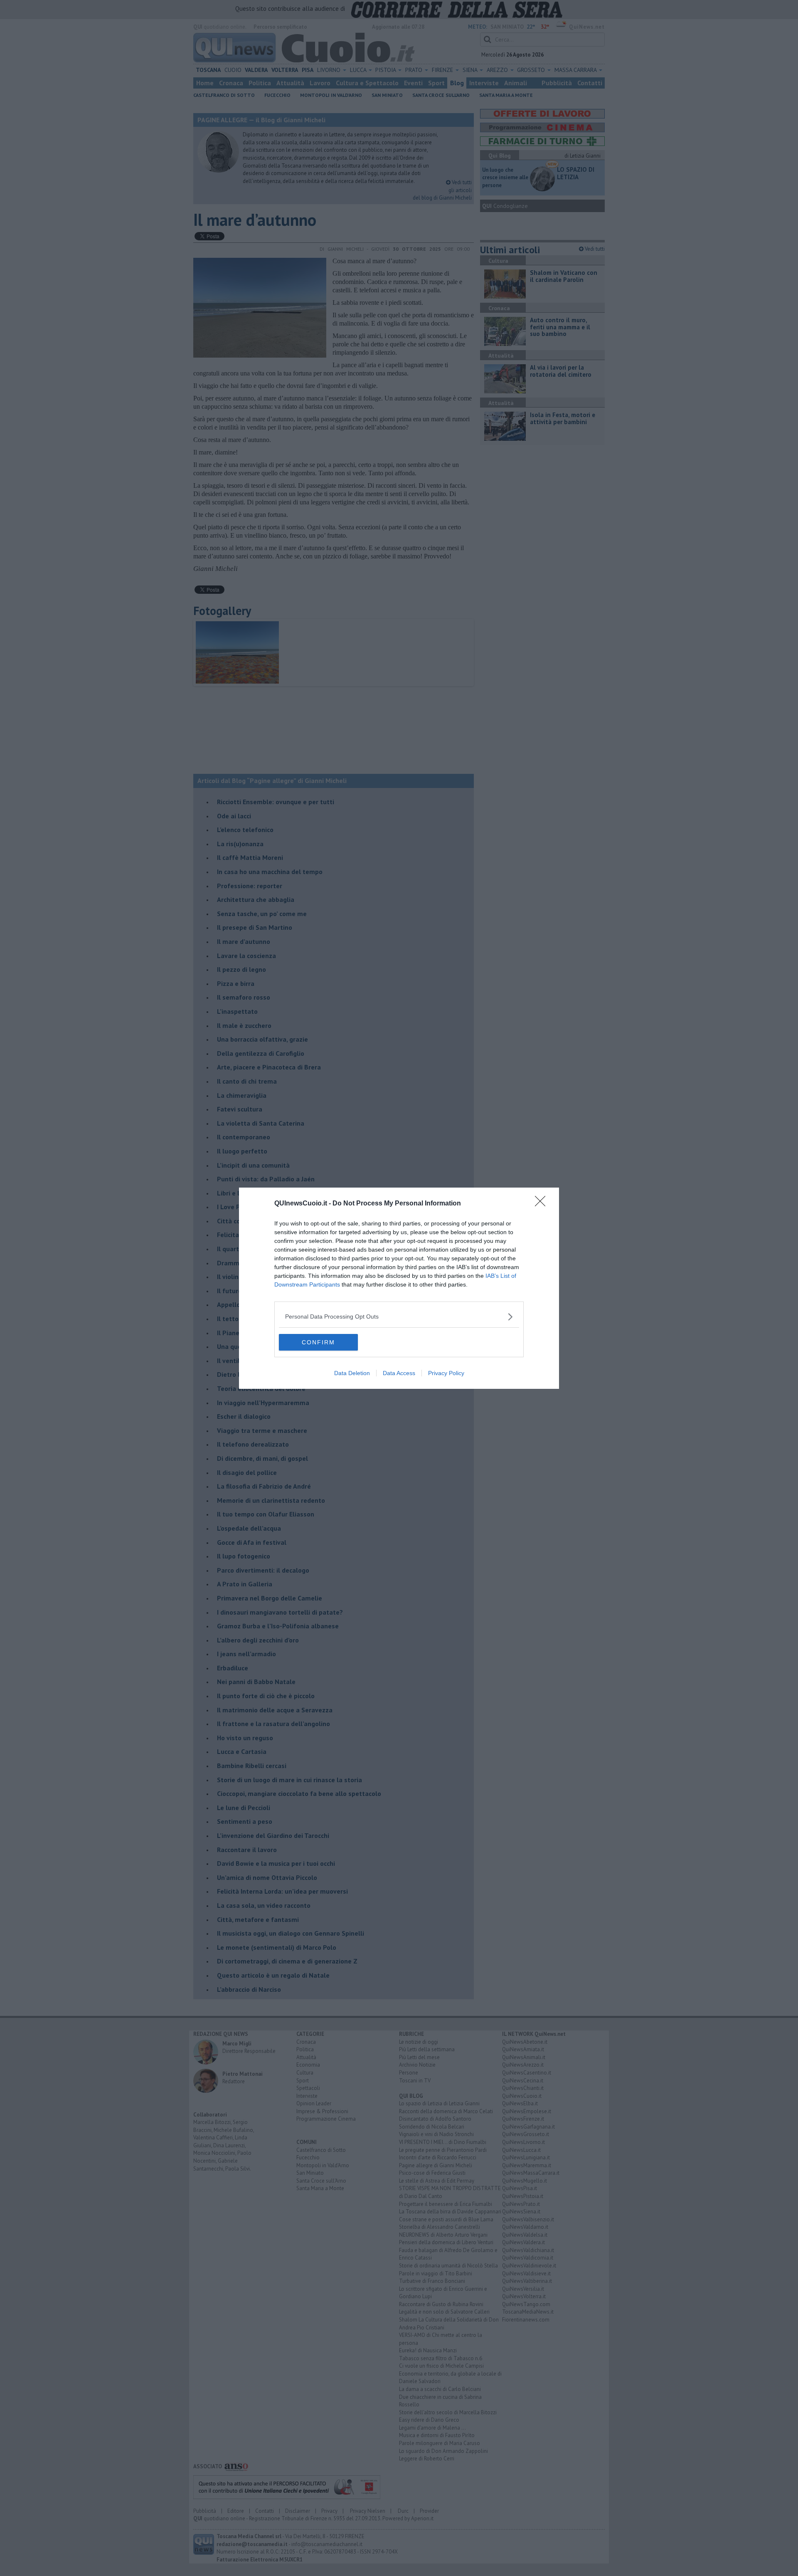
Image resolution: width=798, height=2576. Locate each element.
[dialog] (399, 1288)
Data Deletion (352, 1373)
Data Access (399, 1373)
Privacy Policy (446, 1373)
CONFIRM (318, 1342)
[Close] (543, 1204)
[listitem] (399, 1317)
